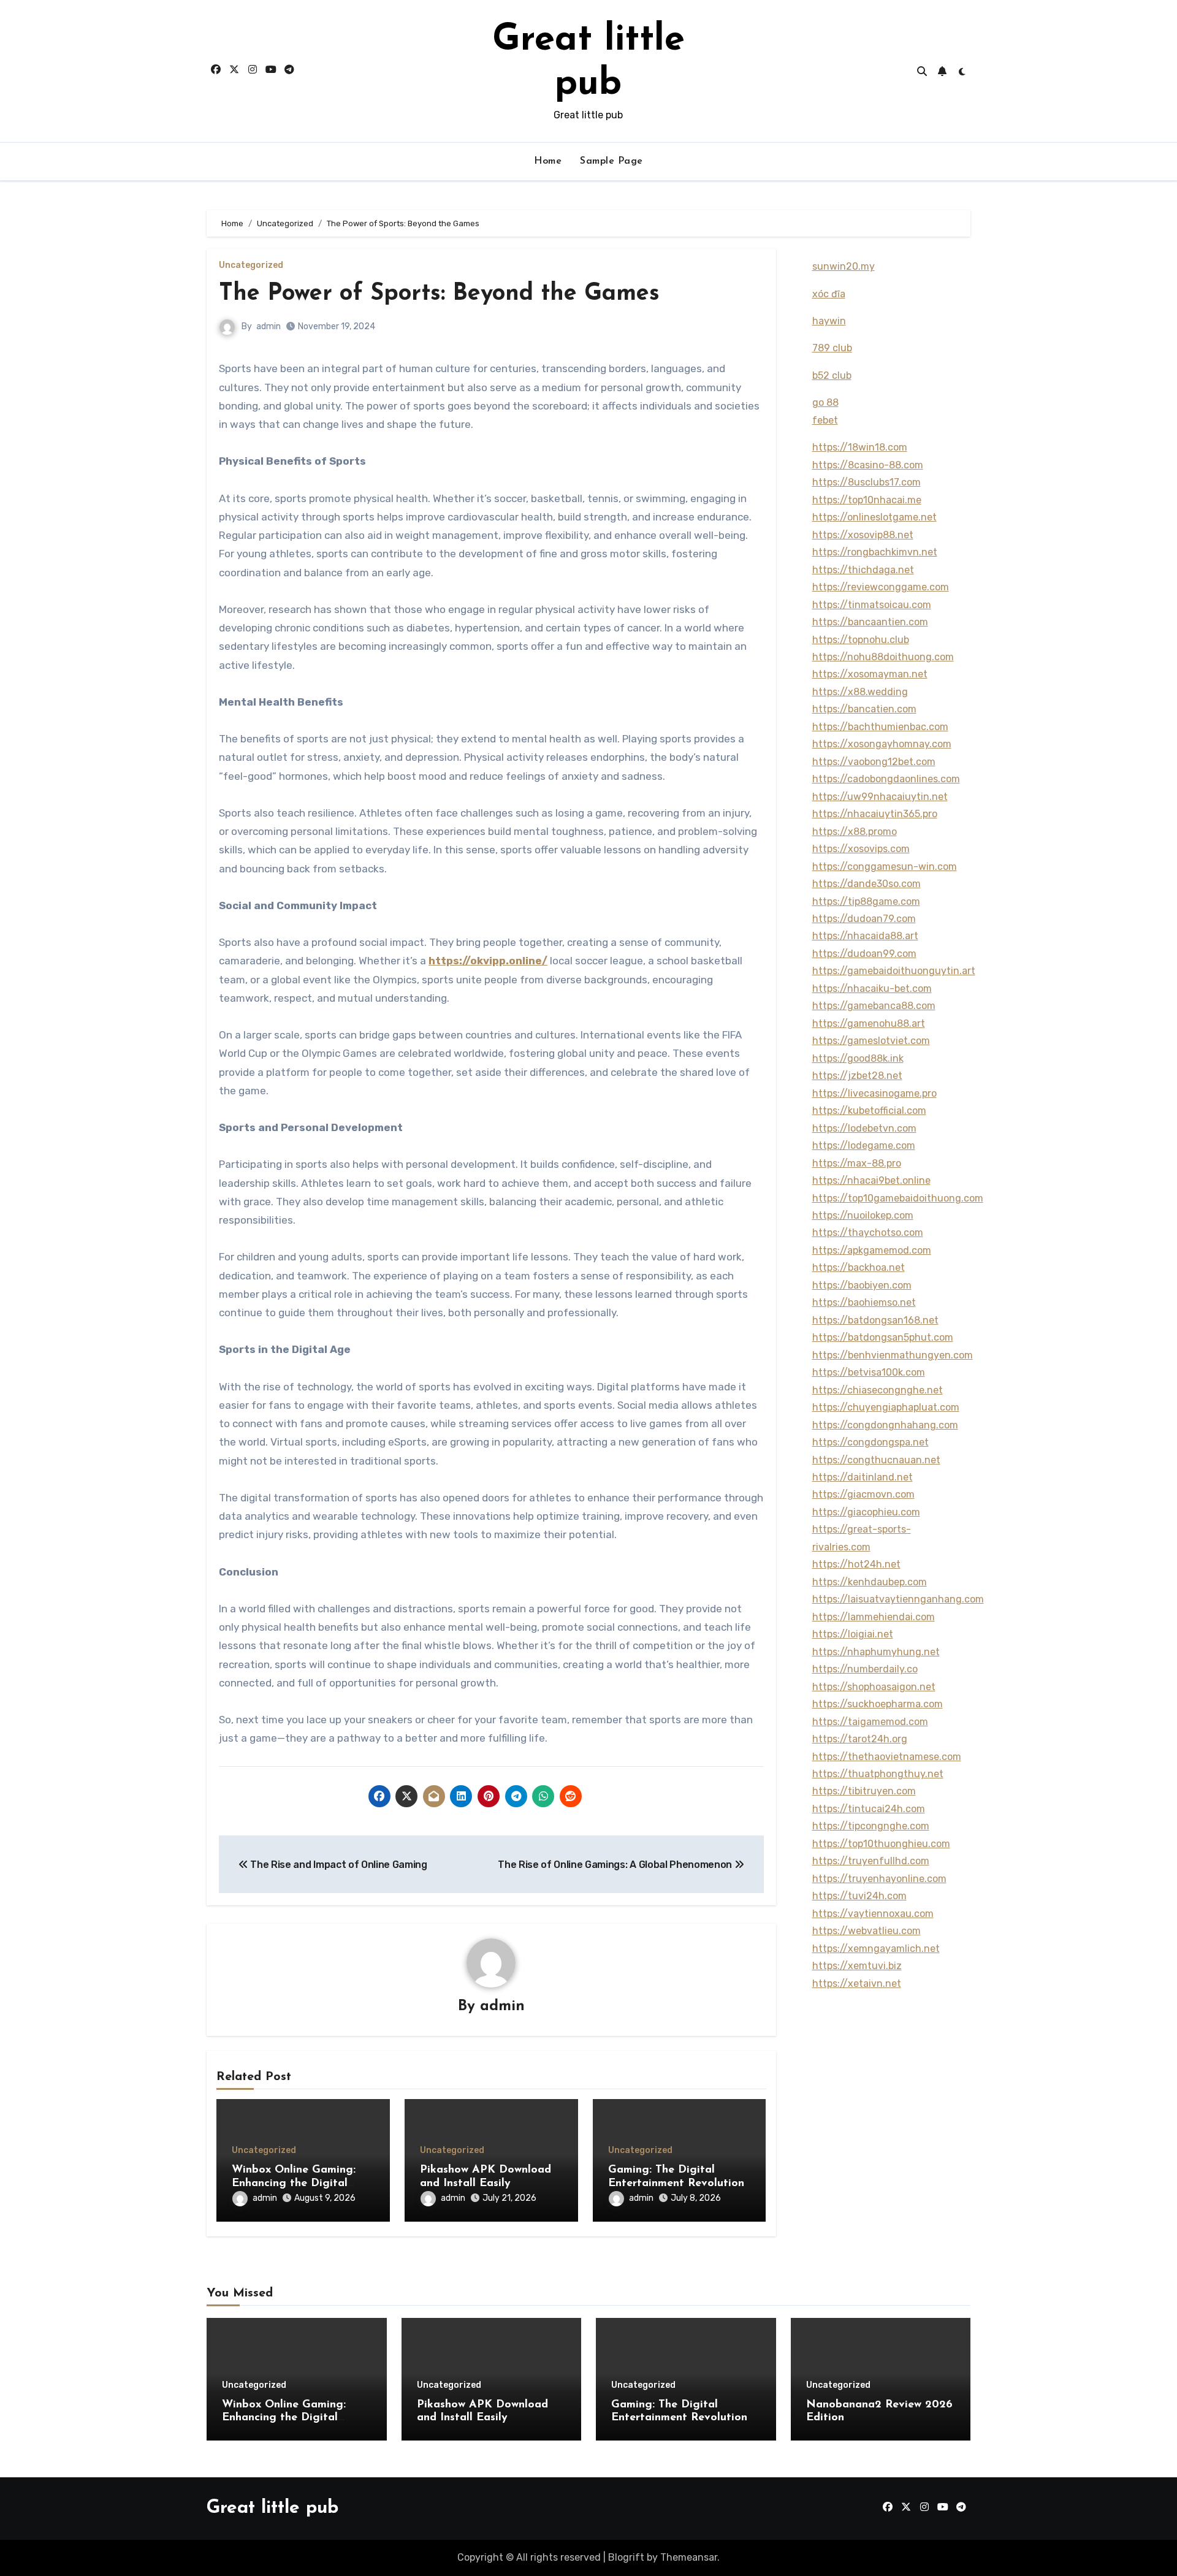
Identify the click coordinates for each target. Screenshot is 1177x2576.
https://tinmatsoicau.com (872, 605)
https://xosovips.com (861, 849)
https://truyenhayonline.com (879, 1879)
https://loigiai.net (853, 1634)
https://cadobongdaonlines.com (886, 779)
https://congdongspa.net (870, 1442)
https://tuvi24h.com (859, 1896)
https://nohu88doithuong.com (883, 657)
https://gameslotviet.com (871, 1041)
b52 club (832, 375)
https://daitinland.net (863, 1477)
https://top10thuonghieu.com (881, 1844)
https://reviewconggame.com (881, 587)
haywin (829, 321)
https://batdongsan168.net (875, 1320)
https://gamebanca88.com (874, 1006)
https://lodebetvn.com (864, 1128)
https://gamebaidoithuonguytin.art (894, 971)
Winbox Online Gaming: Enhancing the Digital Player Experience (294, 2183)
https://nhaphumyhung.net (876, 1652)
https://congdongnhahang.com (885, 1425)
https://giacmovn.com (863, 1494)
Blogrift (626, 2557)
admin (269, 326)
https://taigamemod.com (870, 1722)
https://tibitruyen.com (864, 1791)
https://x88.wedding (860, 692)
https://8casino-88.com (868, 465)
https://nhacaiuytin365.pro (875, 814)
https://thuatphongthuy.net (878, 1774)
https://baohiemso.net (864, 1302)
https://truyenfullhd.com (871, 1861)
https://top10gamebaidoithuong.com (898, 1198)
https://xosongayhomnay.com (882, 744)
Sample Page (611, 161)
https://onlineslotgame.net (874, 517)
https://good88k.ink (858, 1058)
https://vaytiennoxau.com (873, 1914)
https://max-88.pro (857, 1163)
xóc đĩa (829, 294)
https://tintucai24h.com (869, 1809)
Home (548, 161)
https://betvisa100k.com (869, 1372)
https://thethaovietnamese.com (887, 1757)
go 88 (825, 402)
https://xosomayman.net (870, 674)
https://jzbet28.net (857, 1076)
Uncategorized (251, 265)
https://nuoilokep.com (863, 1215)
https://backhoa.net (859, 1267)
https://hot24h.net (856, 1564)
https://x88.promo (855, 832)
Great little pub (272, 2508)
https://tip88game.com (866, 901)
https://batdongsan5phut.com (883, 1337)
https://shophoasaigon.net (874, 1687)
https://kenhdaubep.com (870, 1582)
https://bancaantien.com (870, 622)
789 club (832, 348)
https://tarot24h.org (860, 1739)
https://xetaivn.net (857, 1983)
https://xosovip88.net (863, 535)
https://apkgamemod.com (872, 1250)
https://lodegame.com (864, 1145)
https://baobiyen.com (862, 1285)
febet (825, 420)
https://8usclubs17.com (867, 482)
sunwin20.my (844, 266)
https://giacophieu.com (866, 1512)
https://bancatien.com (864, 709)
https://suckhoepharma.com (878, 1704)
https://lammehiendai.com (874, 1617)
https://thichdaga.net (863, 570)
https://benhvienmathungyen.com (893, 1355)
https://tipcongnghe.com (871, 1826)
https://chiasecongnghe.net (878, 1390)
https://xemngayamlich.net (876, 1949)
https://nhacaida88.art (865, 936)
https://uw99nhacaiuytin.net (880, 797)
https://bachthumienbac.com (880, 727)
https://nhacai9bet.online (871, 1180)
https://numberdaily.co (865, 1669)
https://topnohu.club (861, 640)
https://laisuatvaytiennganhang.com (898, 1599)
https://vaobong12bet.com (874, 762)
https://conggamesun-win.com (885, 867)
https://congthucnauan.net (876, 1460)
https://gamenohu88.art (869, 1023)
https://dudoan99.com (864, 954)
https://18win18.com (860, 447)
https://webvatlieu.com (867, 1931)
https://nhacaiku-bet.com (872, 989)
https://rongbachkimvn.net (875, 552)
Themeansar (689, 2557)
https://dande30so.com (867, 884)
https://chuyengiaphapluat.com (886, 1407)
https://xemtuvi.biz (857, 1966)
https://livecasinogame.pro (874, 1093)
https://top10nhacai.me (867, 500)
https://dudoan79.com (864, 919)
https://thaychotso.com (868, 1233)
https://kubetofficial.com (869, 1111)
